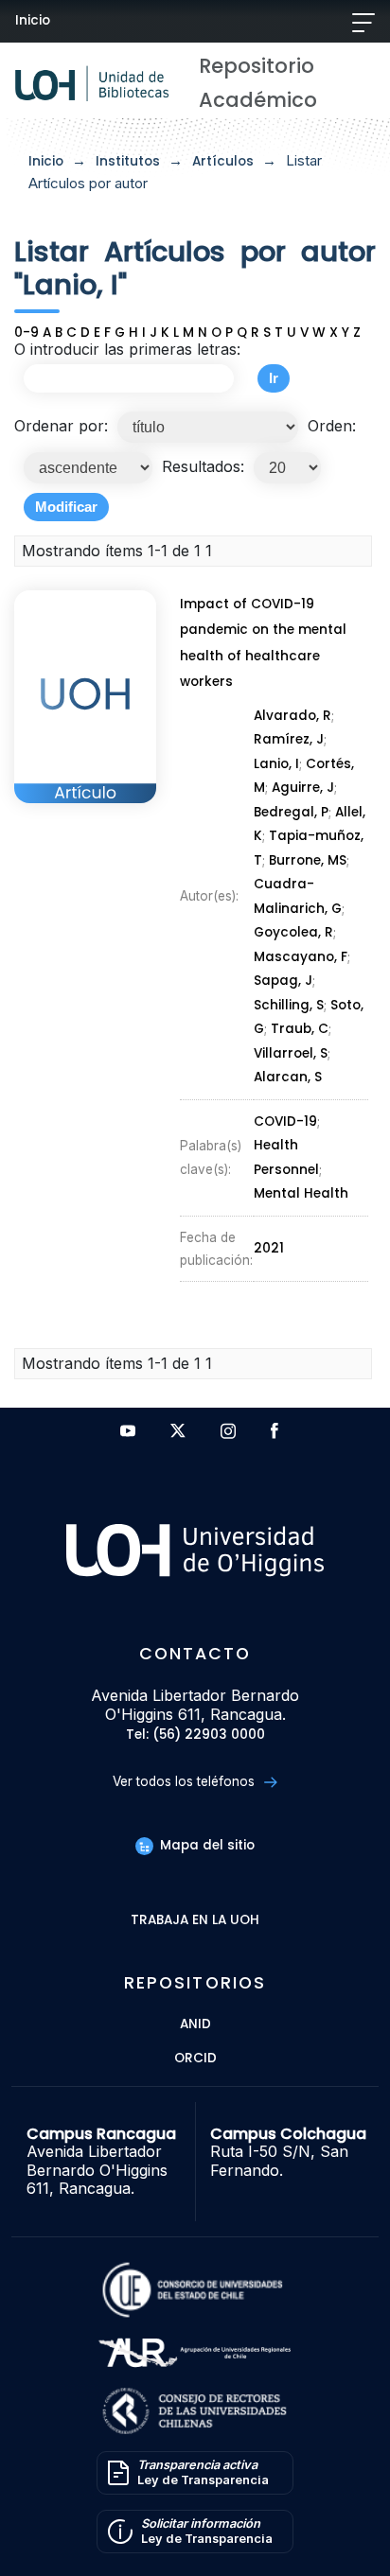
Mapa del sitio (205, 1845)
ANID (195, 2025)
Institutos (128, 161)
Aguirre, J (303, 788)
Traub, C (300, 1029)
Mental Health (301, 1193)
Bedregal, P (291, 812)
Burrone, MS (308, 860)
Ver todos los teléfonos (186, 1781)
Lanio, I (276, 764)
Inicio (33, 20)
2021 (269, 1248)
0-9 (27, 333)
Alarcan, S (288, 1077)
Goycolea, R (293, 932)
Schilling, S (289, 1005)
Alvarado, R (292, 716)
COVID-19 (285, 1122)
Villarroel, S (291, 1053)
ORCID (195, 2059)
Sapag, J (283, 981)
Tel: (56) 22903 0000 (195, 1735)
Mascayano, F (301, 957)
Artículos (223, 161)
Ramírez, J (289, 739)
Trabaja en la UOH (195, 1921)
